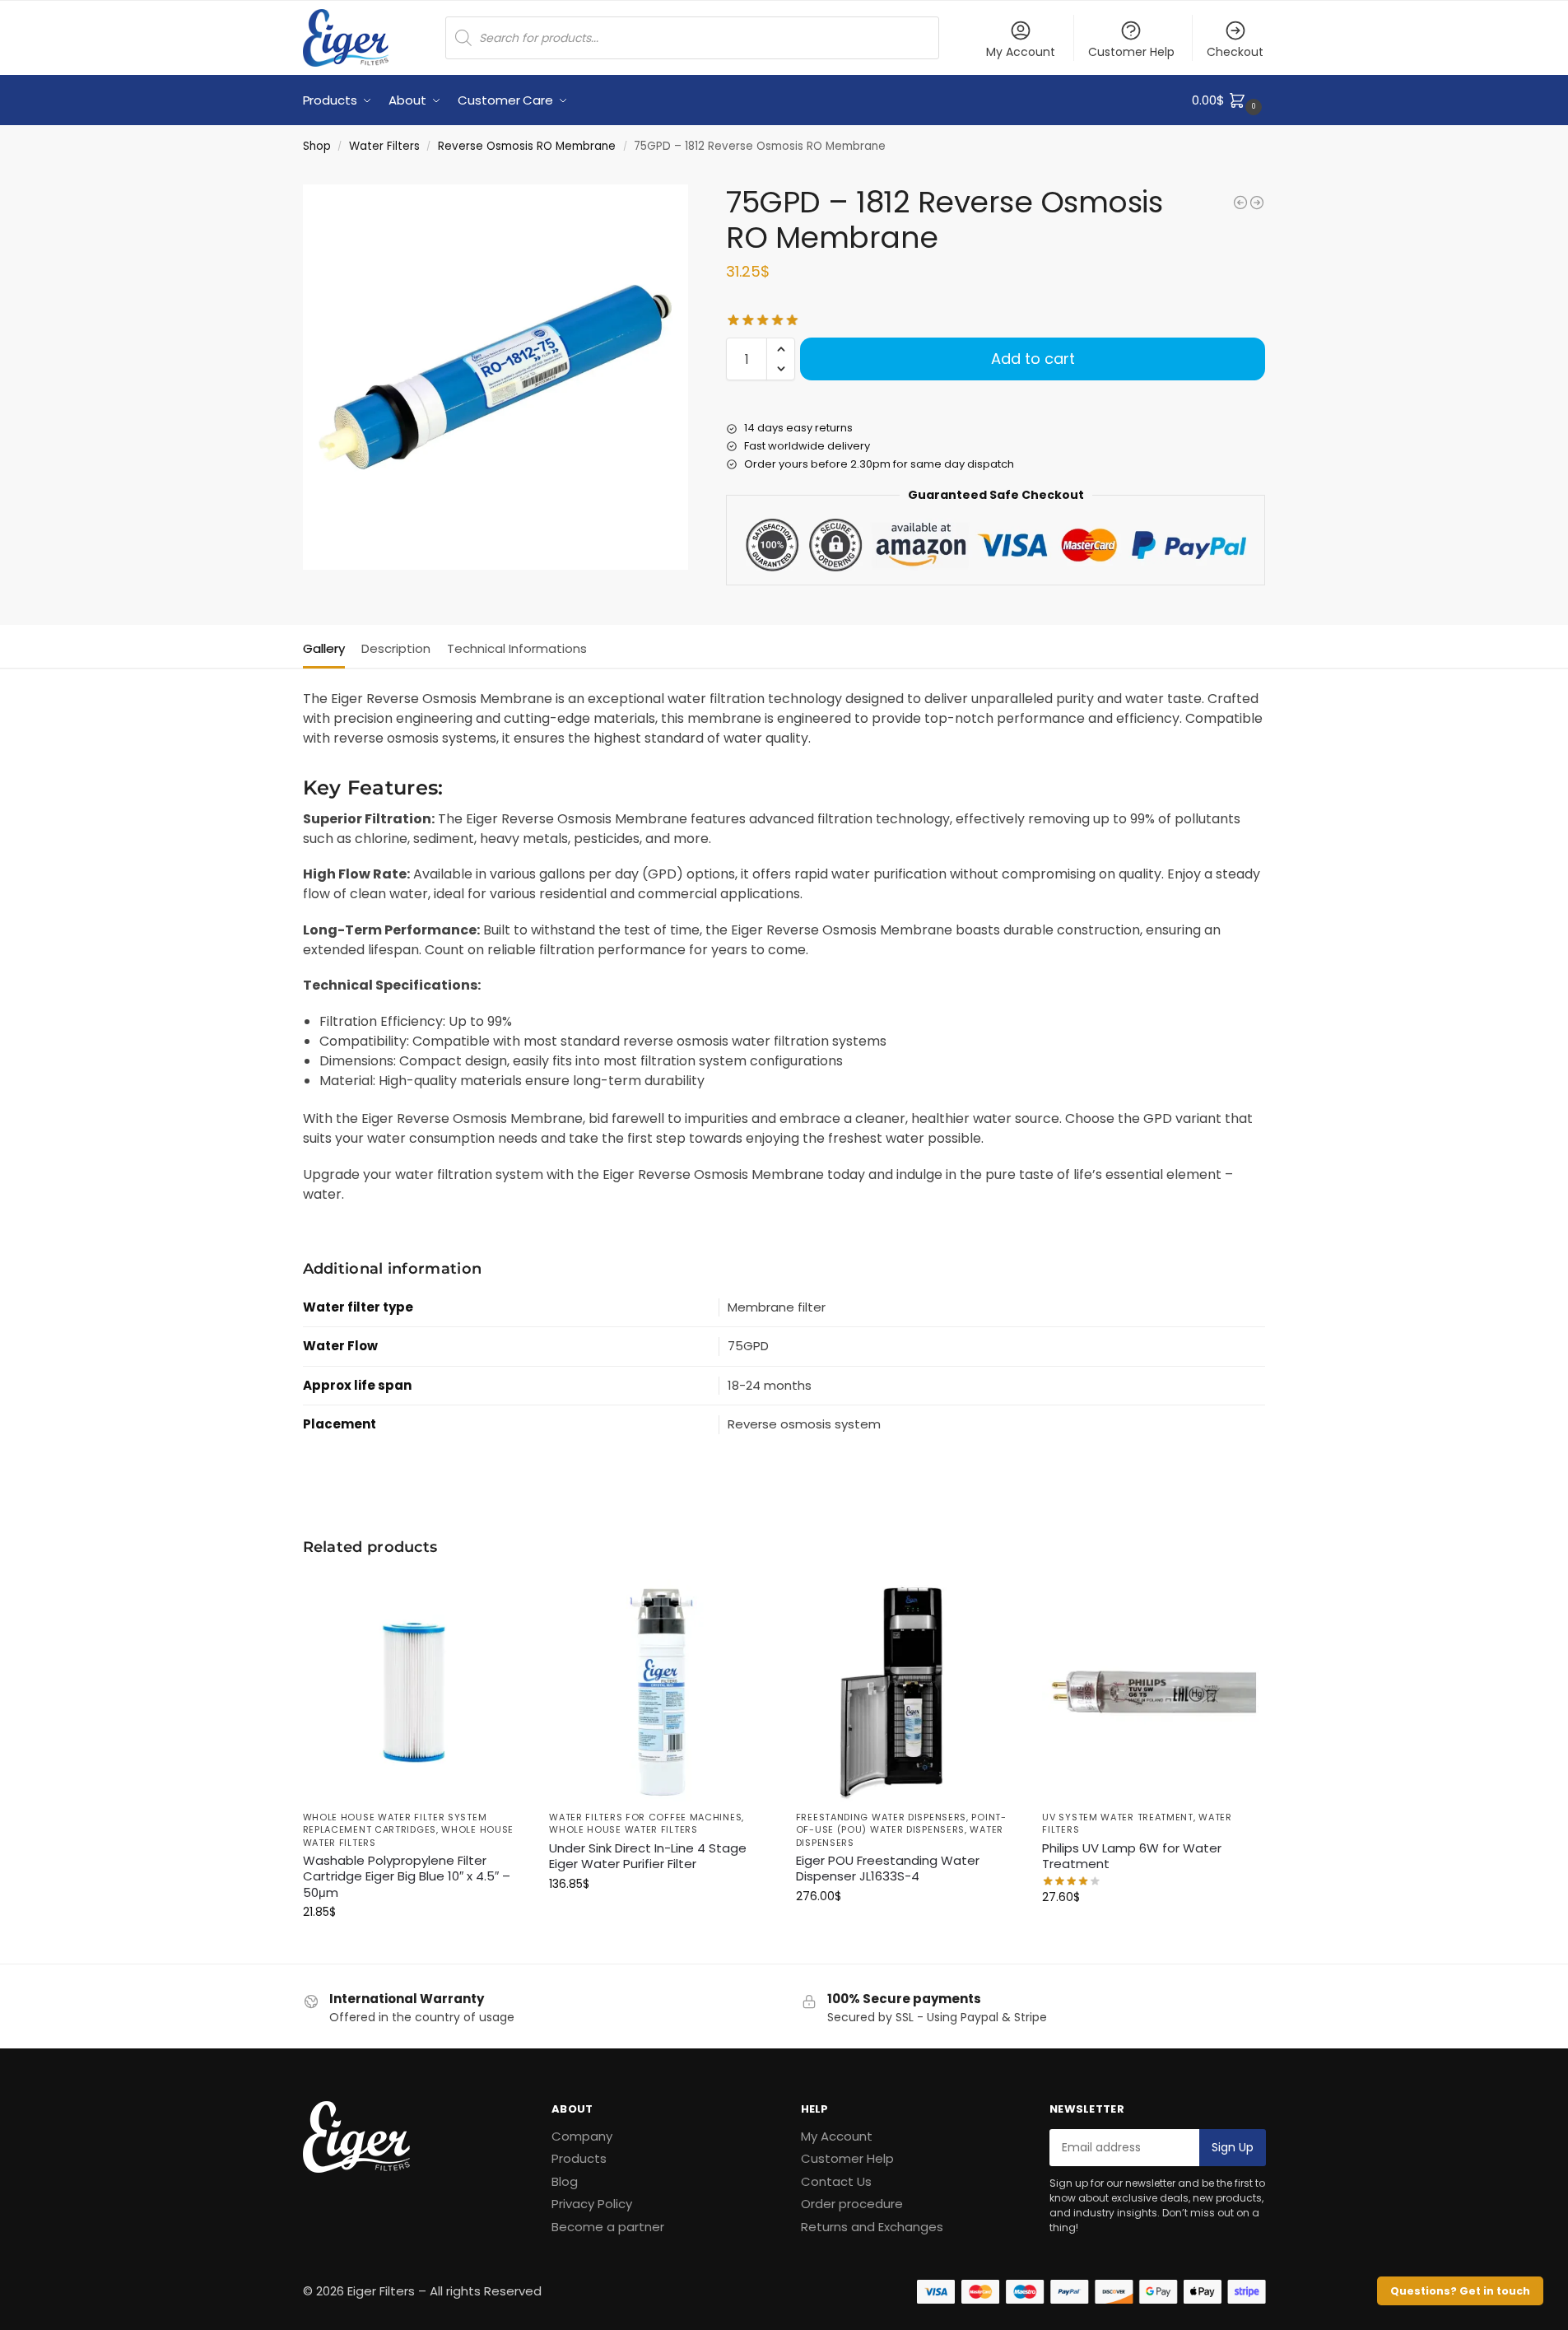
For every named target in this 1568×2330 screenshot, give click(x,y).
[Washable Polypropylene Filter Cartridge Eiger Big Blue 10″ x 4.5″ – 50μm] (414, 1690)
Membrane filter (777, 1307)
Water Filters (384, 146)
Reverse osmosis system (804, 1424)
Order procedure (852, 2204)
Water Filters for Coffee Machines (645, 1817)
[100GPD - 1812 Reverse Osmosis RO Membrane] (1257, 203)
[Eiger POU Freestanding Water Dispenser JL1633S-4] (907, 1690)
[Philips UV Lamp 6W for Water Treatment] (1153, 1690)
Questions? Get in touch (1460, 2291)
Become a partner (608, 2227)
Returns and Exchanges (872, 2227)
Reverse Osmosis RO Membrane (527, 146)
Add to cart (1033, 359)
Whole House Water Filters (623, 1829)
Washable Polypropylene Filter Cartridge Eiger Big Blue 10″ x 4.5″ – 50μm (407, 1877)
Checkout (1235, 52)
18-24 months (770, 1385)
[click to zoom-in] (496, 377)
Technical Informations (517, 648)
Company (582, 2136)
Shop (317, 146)
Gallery (324, 648)
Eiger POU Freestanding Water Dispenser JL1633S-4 (888, 1869)
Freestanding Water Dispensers (881, 1817)
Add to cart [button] (413, 1947)
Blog (565, 2181)
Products (579, 2158)
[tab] (328, 647)
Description (396, 648)
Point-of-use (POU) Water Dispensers (901, 1823)
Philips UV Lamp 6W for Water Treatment (1132, 1856)
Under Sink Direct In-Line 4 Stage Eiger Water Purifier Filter (648, 1856)
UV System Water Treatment (1118, 1817)
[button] (1228, 100)
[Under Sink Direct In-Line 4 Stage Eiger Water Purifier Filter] (660, 1690)
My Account (1021, 52)
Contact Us (836, 2181)
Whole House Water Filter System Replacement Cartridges (395, 1823)
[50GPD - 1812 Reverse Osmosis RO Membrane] (1240, 203)
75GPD (748, 1346)
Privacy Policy (592, 2204)
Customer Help (1131, 52)
